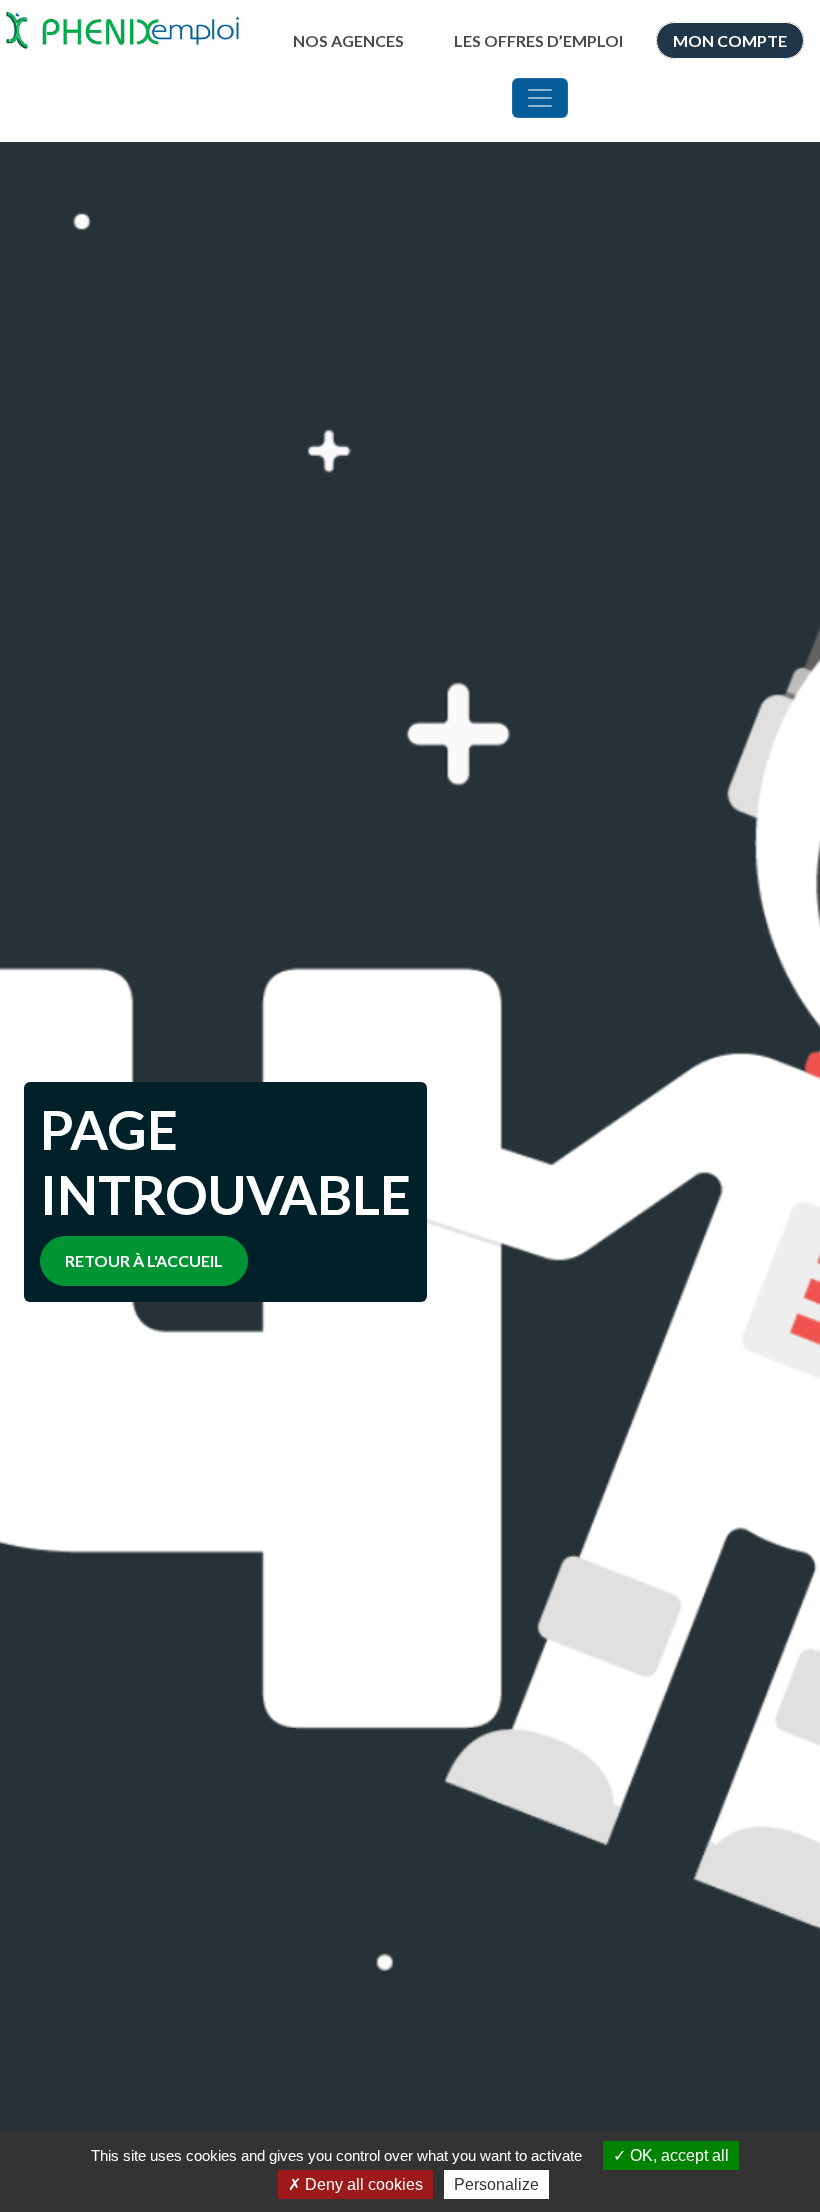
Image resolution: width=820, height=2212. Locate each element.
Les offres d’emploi (538, 40)
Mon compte (730, 40)
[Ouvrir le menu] (540, 98)
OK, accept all (677, 2155)
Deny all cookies (362, 2184)
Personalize (496, 2184)
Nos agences (348, 40)
